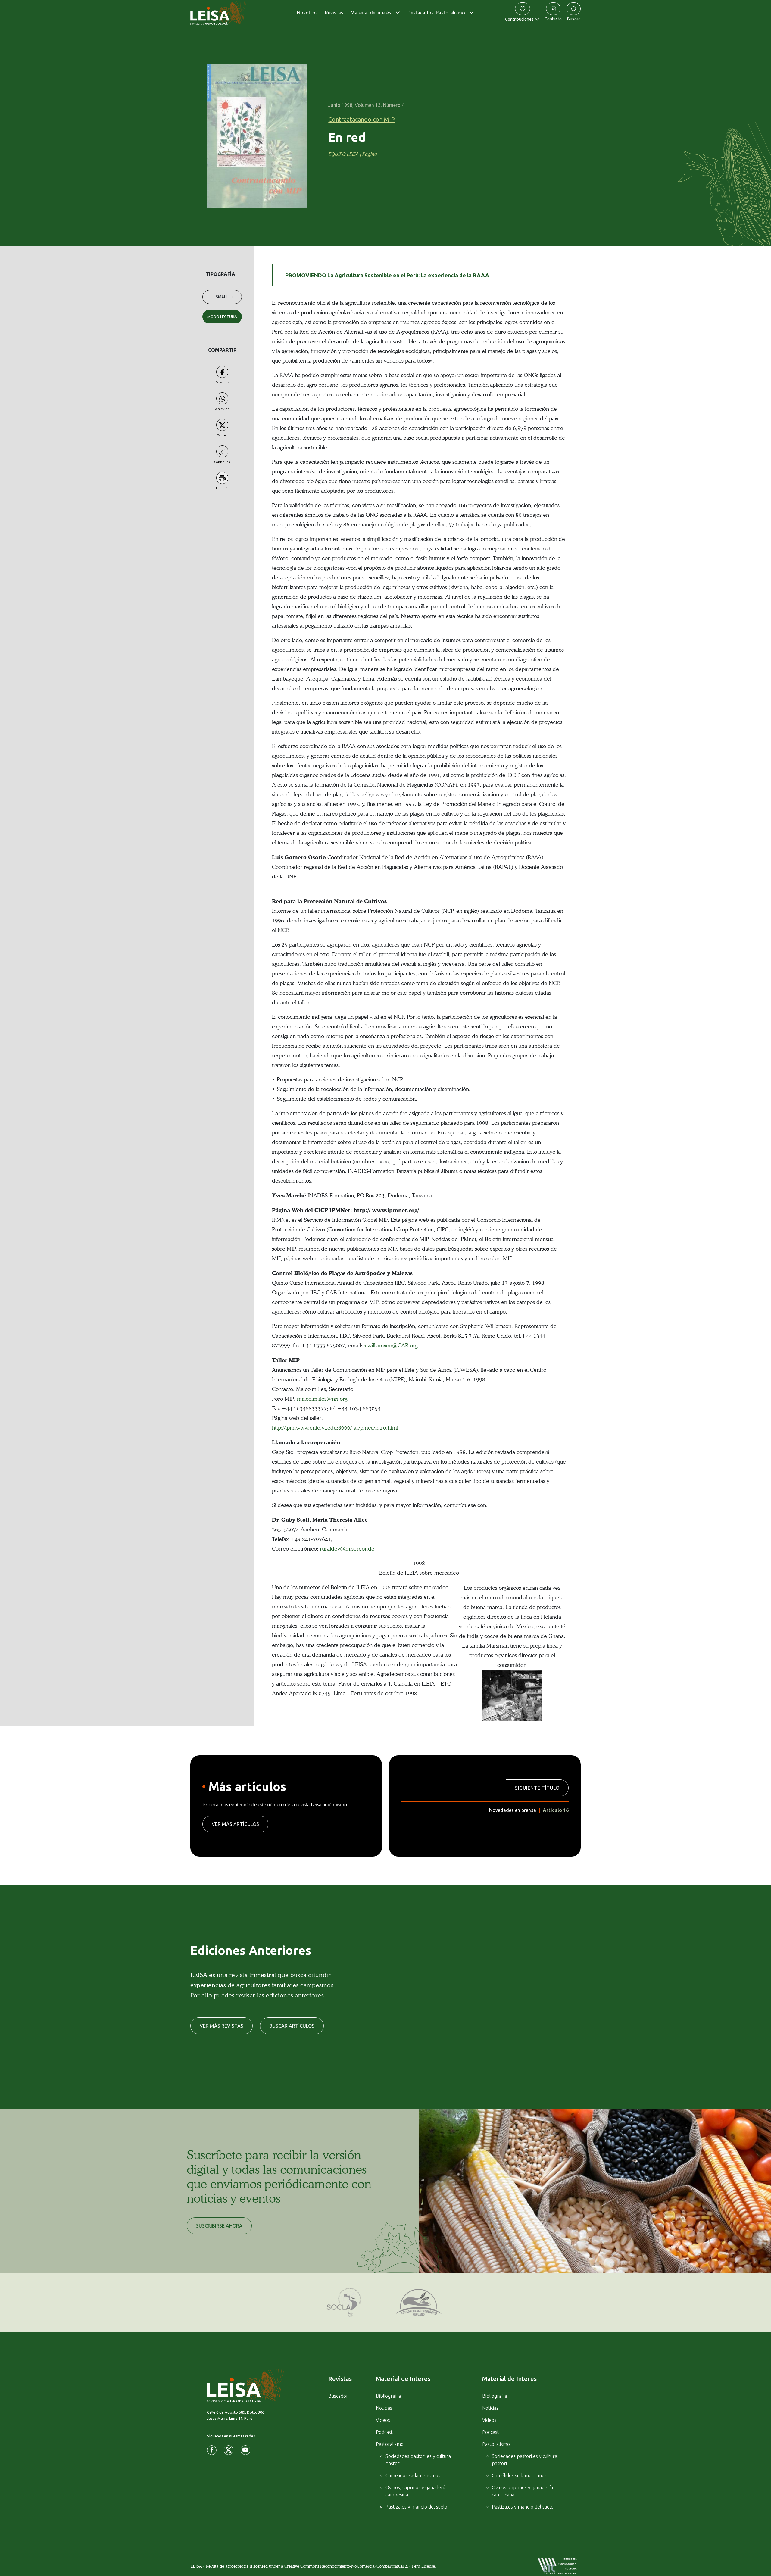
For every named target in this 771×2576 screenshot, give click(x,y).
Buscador (338, 2396)
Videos (383, 2420)
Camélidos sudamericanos (413, 2475)
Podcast (384, 2432)
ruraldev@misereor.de (347, 1549)
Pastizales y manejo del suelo (416, 2507)
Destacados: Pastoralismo (436, 13)
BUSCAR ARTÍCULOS (292, 2026)
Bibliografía (388, 2396)
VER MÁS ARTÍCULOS (235, 1824)
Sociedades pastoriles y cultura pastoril (418, 2460)
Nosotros (307, 13)
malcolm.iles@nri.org (322, 1399)
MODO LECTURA (222, 317)
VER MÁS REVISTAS (222, 2026)
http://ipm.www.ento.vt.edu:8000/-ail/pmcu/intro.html (335, 1428)
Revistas (334, 13)
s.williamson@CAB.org (391, 1345)
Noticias (384, 2408)
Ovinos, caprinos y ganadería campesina (416, 2491)
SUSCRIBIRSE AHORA (219, 2226)
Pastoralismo (390, 2444)
